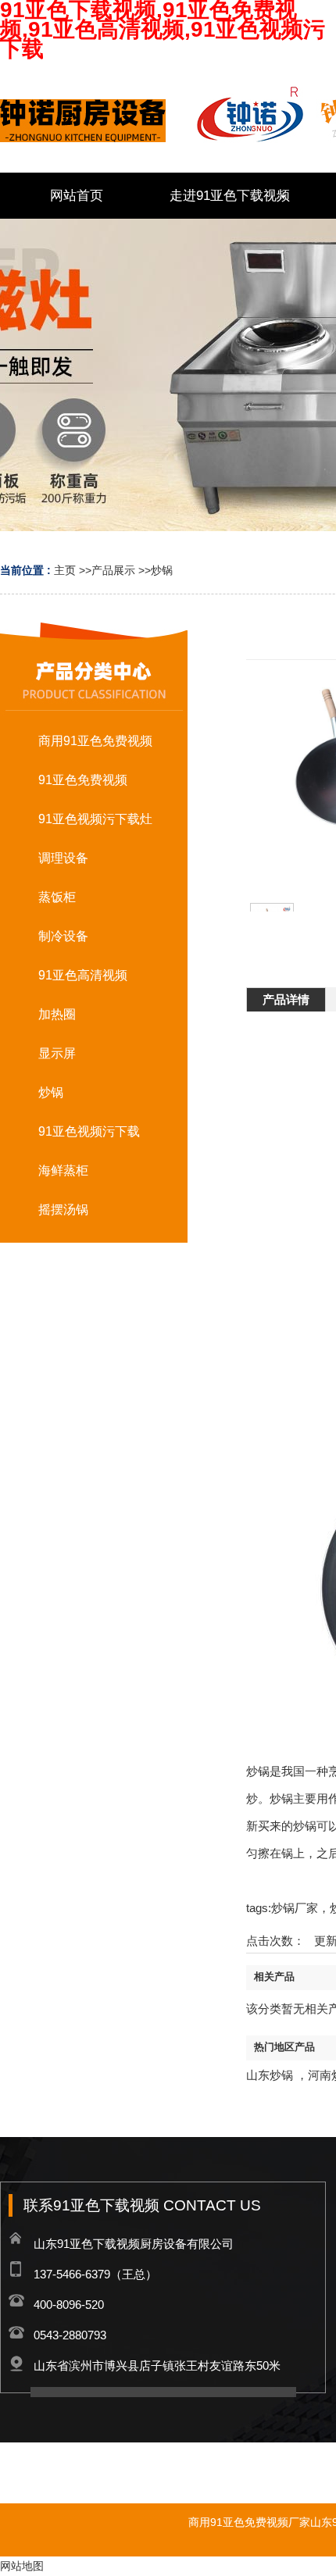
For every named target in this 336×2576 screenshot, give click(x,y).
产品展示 (113, 570)
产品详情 (286, 999)
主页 (65, 570)
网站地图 (22, 2566)
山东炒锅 (270, 2075)
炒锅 (162, 570)
